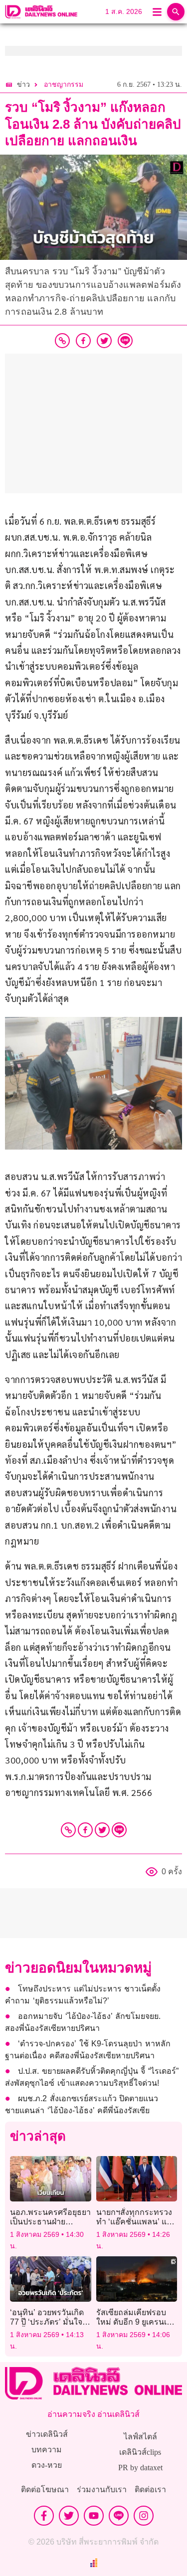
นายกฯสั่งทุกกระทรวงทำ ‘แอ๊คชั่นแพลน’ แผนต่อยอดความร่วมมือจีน (136, 2222)
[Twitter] (102, 1830)
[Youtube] (94, 2516)
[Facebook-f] (44, 2516)
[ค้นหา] (176, 12)
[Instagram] (144, 2516)
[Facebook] (85, 1830)
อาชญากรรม (64, 85)
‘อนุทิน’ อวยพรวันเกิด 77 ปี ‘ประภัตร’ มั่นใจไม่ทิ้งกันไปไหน (47, 2322)
